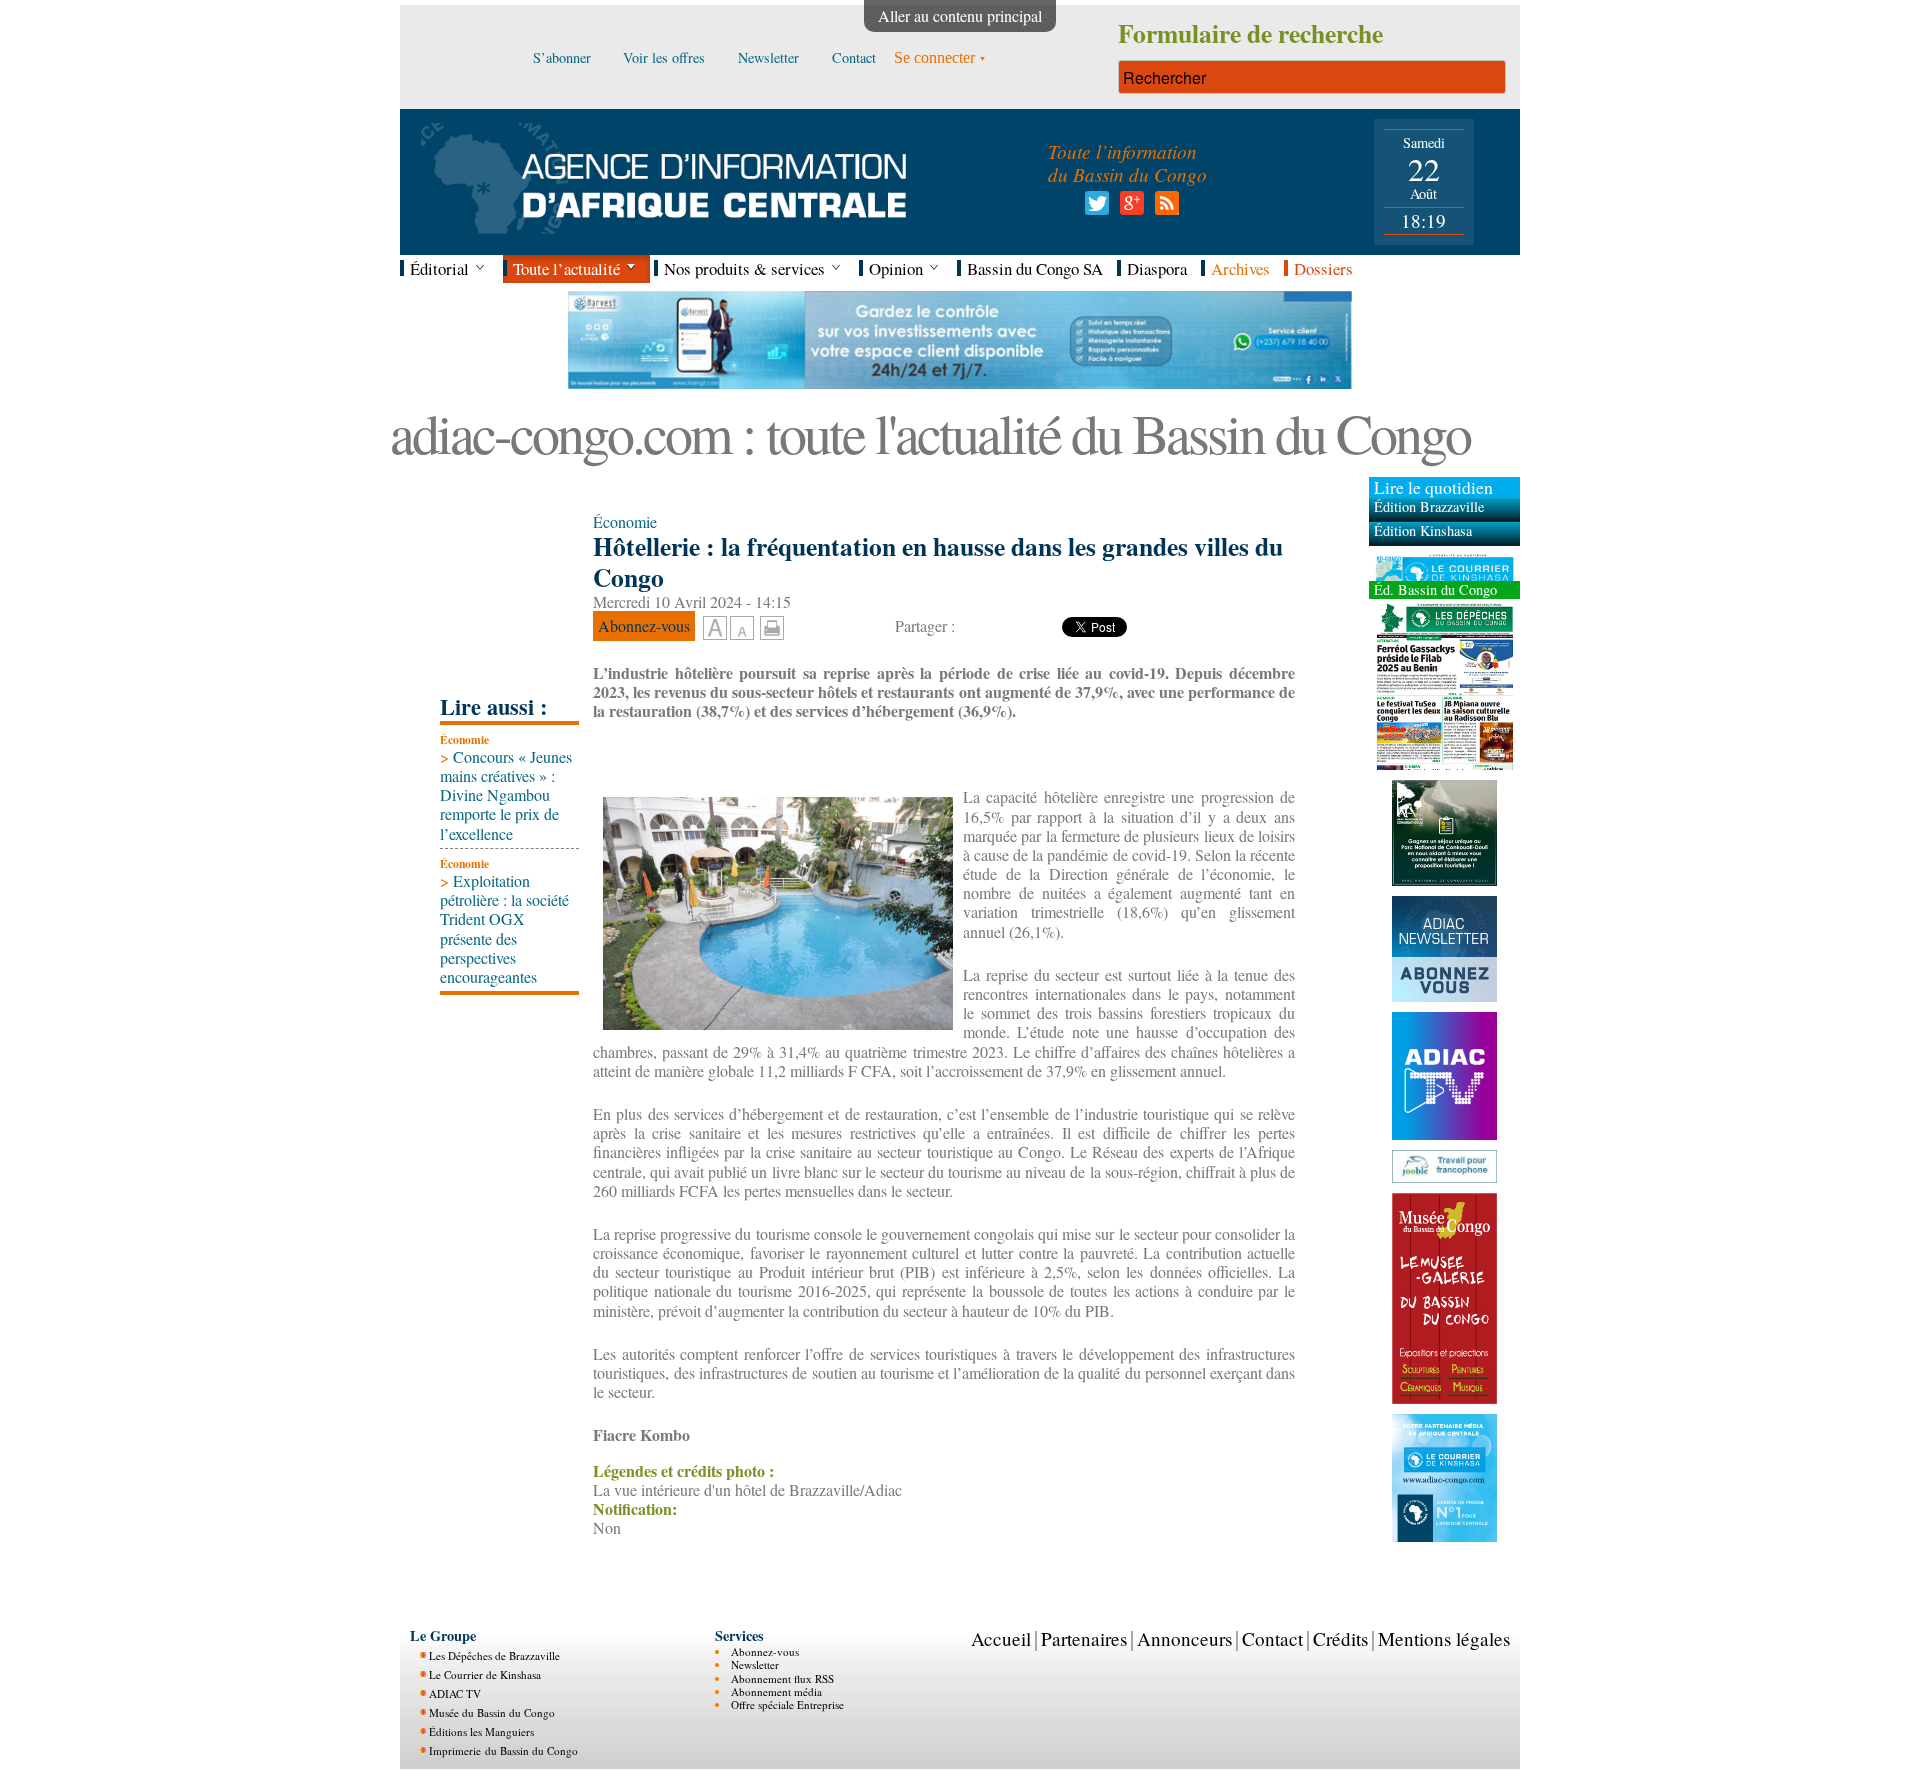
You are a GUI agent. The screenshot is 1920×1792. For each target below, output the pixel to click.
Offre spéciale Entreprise (787, 1704)
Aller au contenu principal (960, 15)
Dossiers (1323, 268)
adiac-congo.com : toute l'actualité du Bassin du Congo (930, 432)
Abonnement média (776, 1691)
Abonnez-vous (765, 1651)
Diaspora (1157, 268)
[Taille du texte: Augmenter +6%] (715, 629)
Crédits (1340, 1638)
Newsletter (755, 1664)
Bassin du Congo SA (1035, 268)
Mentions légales (1444, 1638)
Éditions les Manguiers (481, 1731)
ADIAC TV (455, 1693)
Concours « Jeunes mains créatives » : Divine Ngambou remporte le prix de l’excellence (506, 795)
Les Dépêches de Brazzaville (494, 1655)
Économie (464, 739)
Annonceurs (1184, 1638)
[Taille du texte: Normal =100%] (742, 629)
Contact (1272, 1638)
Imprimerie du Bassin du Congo (503, 1750)
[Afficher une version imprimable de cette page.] (772, 625)
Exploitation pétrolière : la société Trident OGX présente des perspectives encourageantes (504, 928)
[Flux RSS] (1163, 208)
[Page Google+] (1128, 208)
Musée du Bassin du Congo (492, 1712)
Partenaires (1084, 1638)
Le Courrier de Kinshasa (485, 1674)
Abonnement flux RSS (782, 1678)
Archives (1240, 268)
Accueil (1001, 1638)
